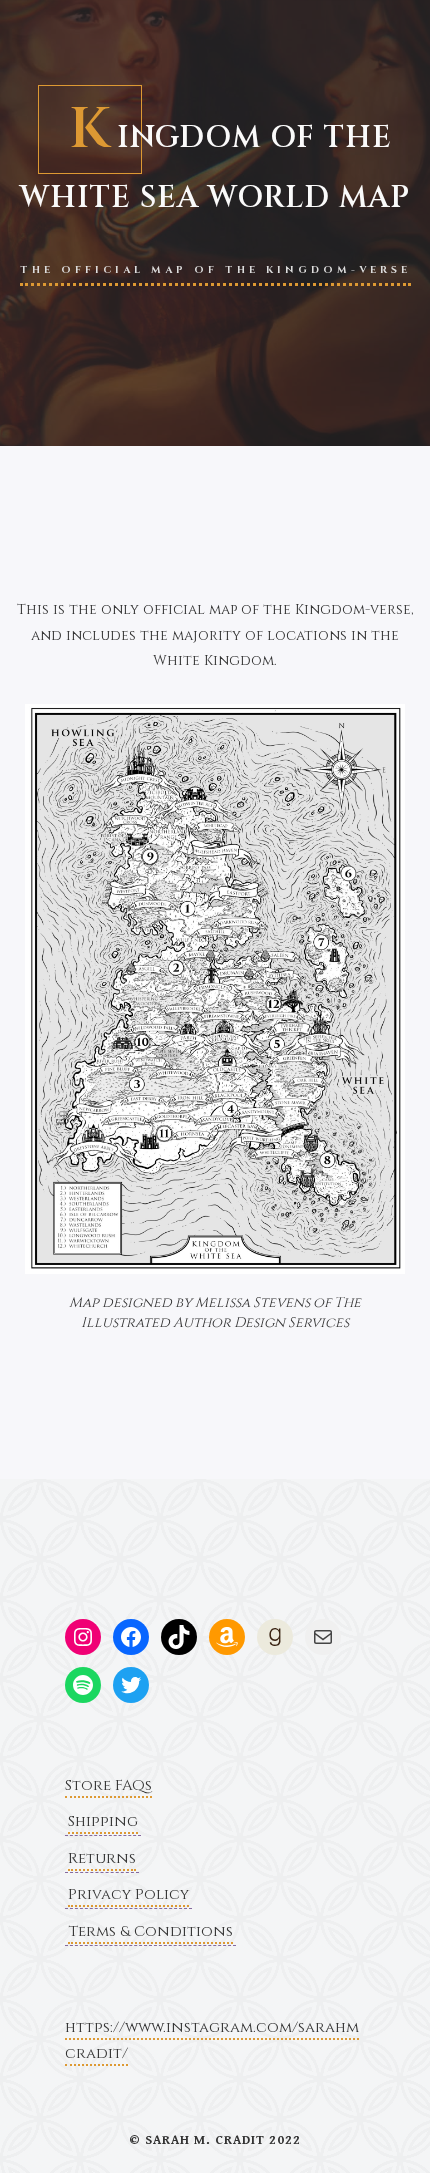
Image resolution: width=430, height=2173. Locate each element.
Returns (102, 1858)
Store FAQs (108, 1785)
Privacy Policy (128, 1894)
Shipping (103, 1821)
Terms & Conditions (150, 1931)
